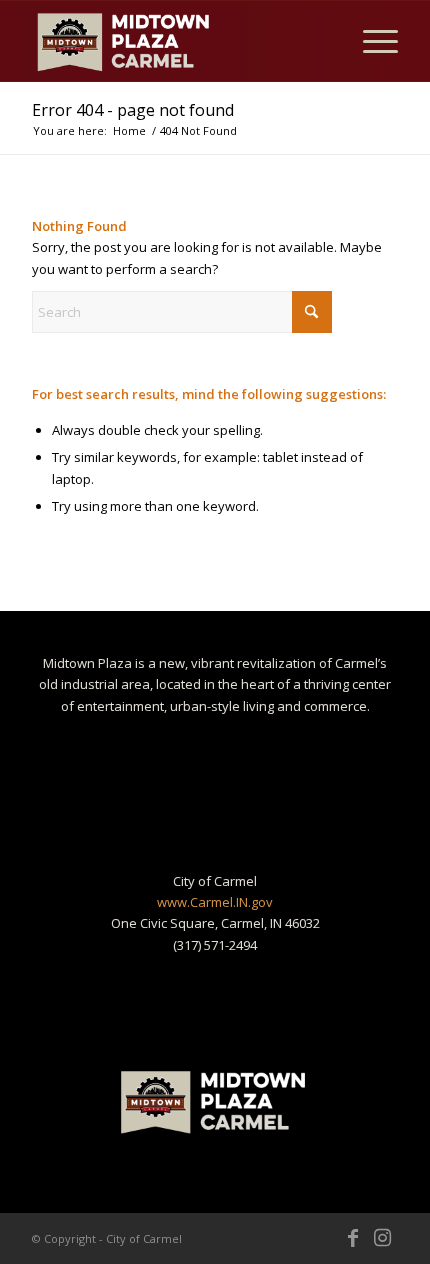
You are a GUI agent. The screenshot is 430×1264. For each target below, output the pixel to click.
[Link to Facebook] (353, 1238)
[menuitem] (370, 41)
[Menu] (370, 41)
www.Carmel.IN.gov (215, 902)
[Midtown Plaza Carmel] (178, 41)
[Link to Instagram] (383, 1238)
